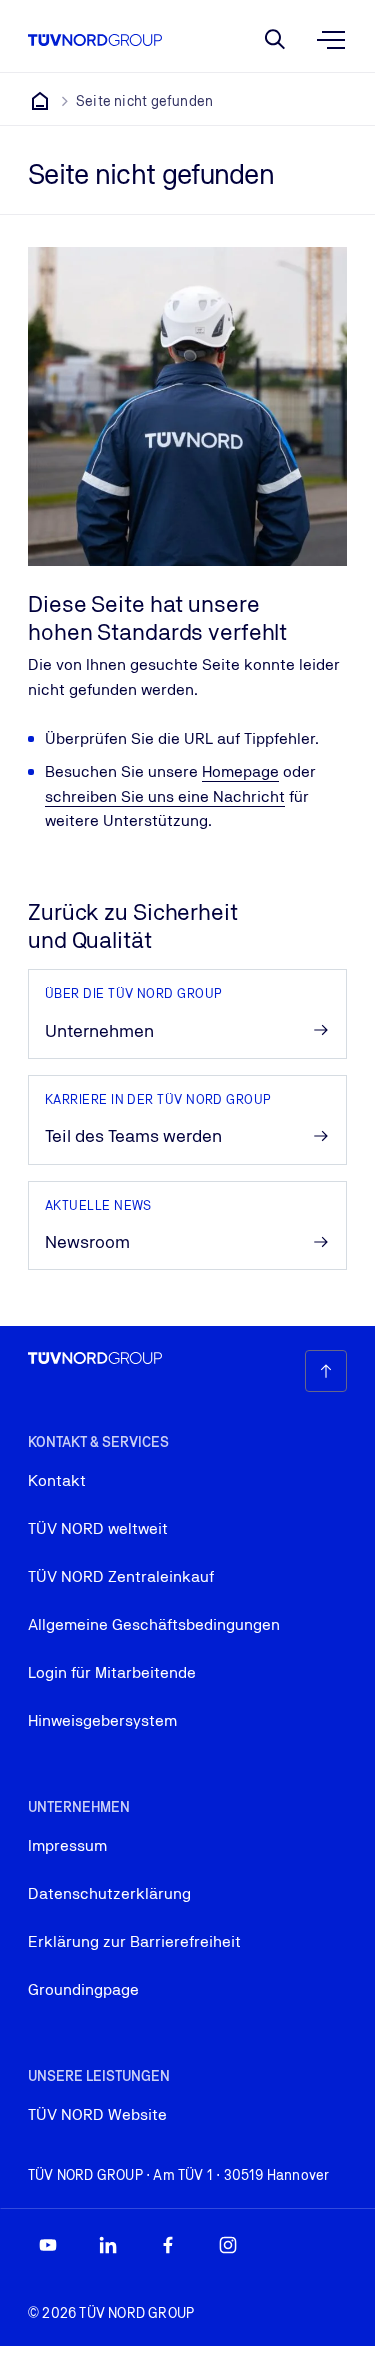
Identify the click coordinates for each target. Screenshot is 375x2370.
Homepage (240, 771)
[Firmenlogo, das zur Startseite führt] (95, 40)
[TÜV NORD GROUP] (40, 101)
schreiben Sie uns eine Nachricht (165, 796)
